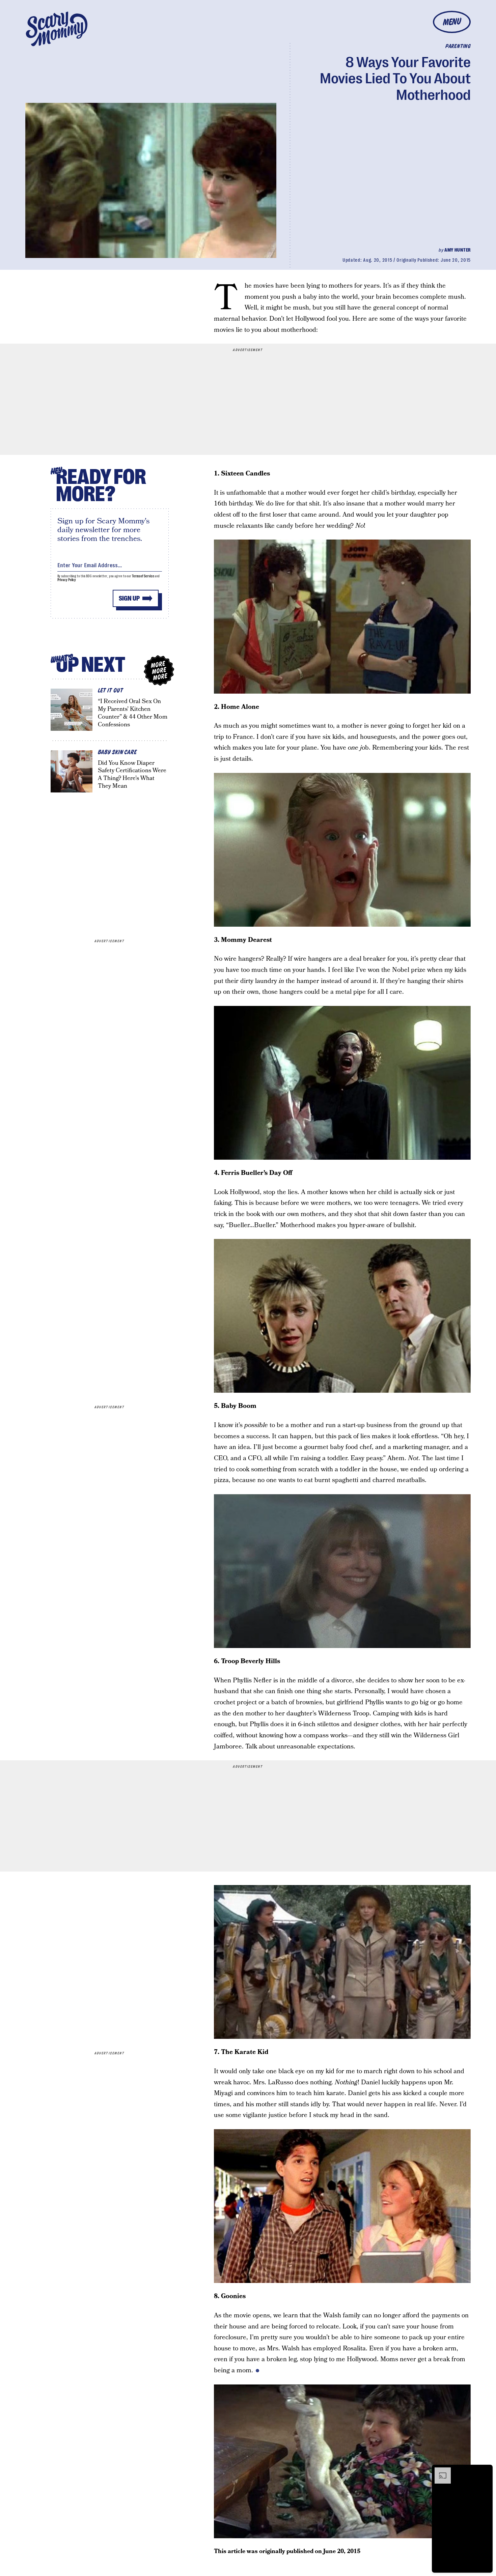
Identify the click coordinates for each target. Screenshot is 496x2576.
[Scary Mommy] (57, 29)
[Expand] (439, 2471)
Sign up (129, 598)
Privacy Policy (67, 580)
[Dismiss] (485, 2471)
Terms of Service (143, 576)
